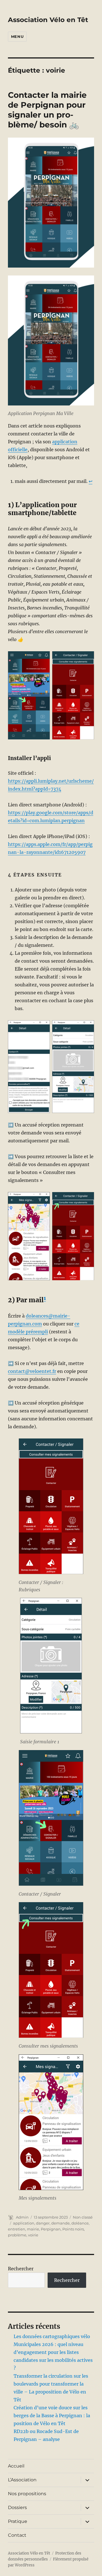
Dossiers (17, 2507)
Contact (17, 2535)
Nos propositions (27, 2494)
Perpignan (51, 2229)
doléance (80, 2223)
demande (60, 2223)
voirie (33, 2235)
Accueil (16, 2466)
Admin (22, 2217)
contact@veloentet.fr (32, 1371)
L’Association (22, 2480)
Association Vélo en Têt (48, 20)
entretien (17, 2229)
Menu (17, 36)
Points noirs (73, 2229)
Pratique (18, 2521)
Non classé (83, 2217)
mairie (33, 2229)
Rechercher (21, 2269)
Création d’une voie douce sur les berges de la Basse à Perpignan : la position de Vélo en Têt (52, 2416)
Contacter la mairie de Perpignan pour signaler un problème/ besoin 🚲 (47, 110)
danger (43, 2223)
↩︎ (91, 481)
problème (17, 2235)
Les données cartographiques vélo (52, 2336)
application (24, 2223)
